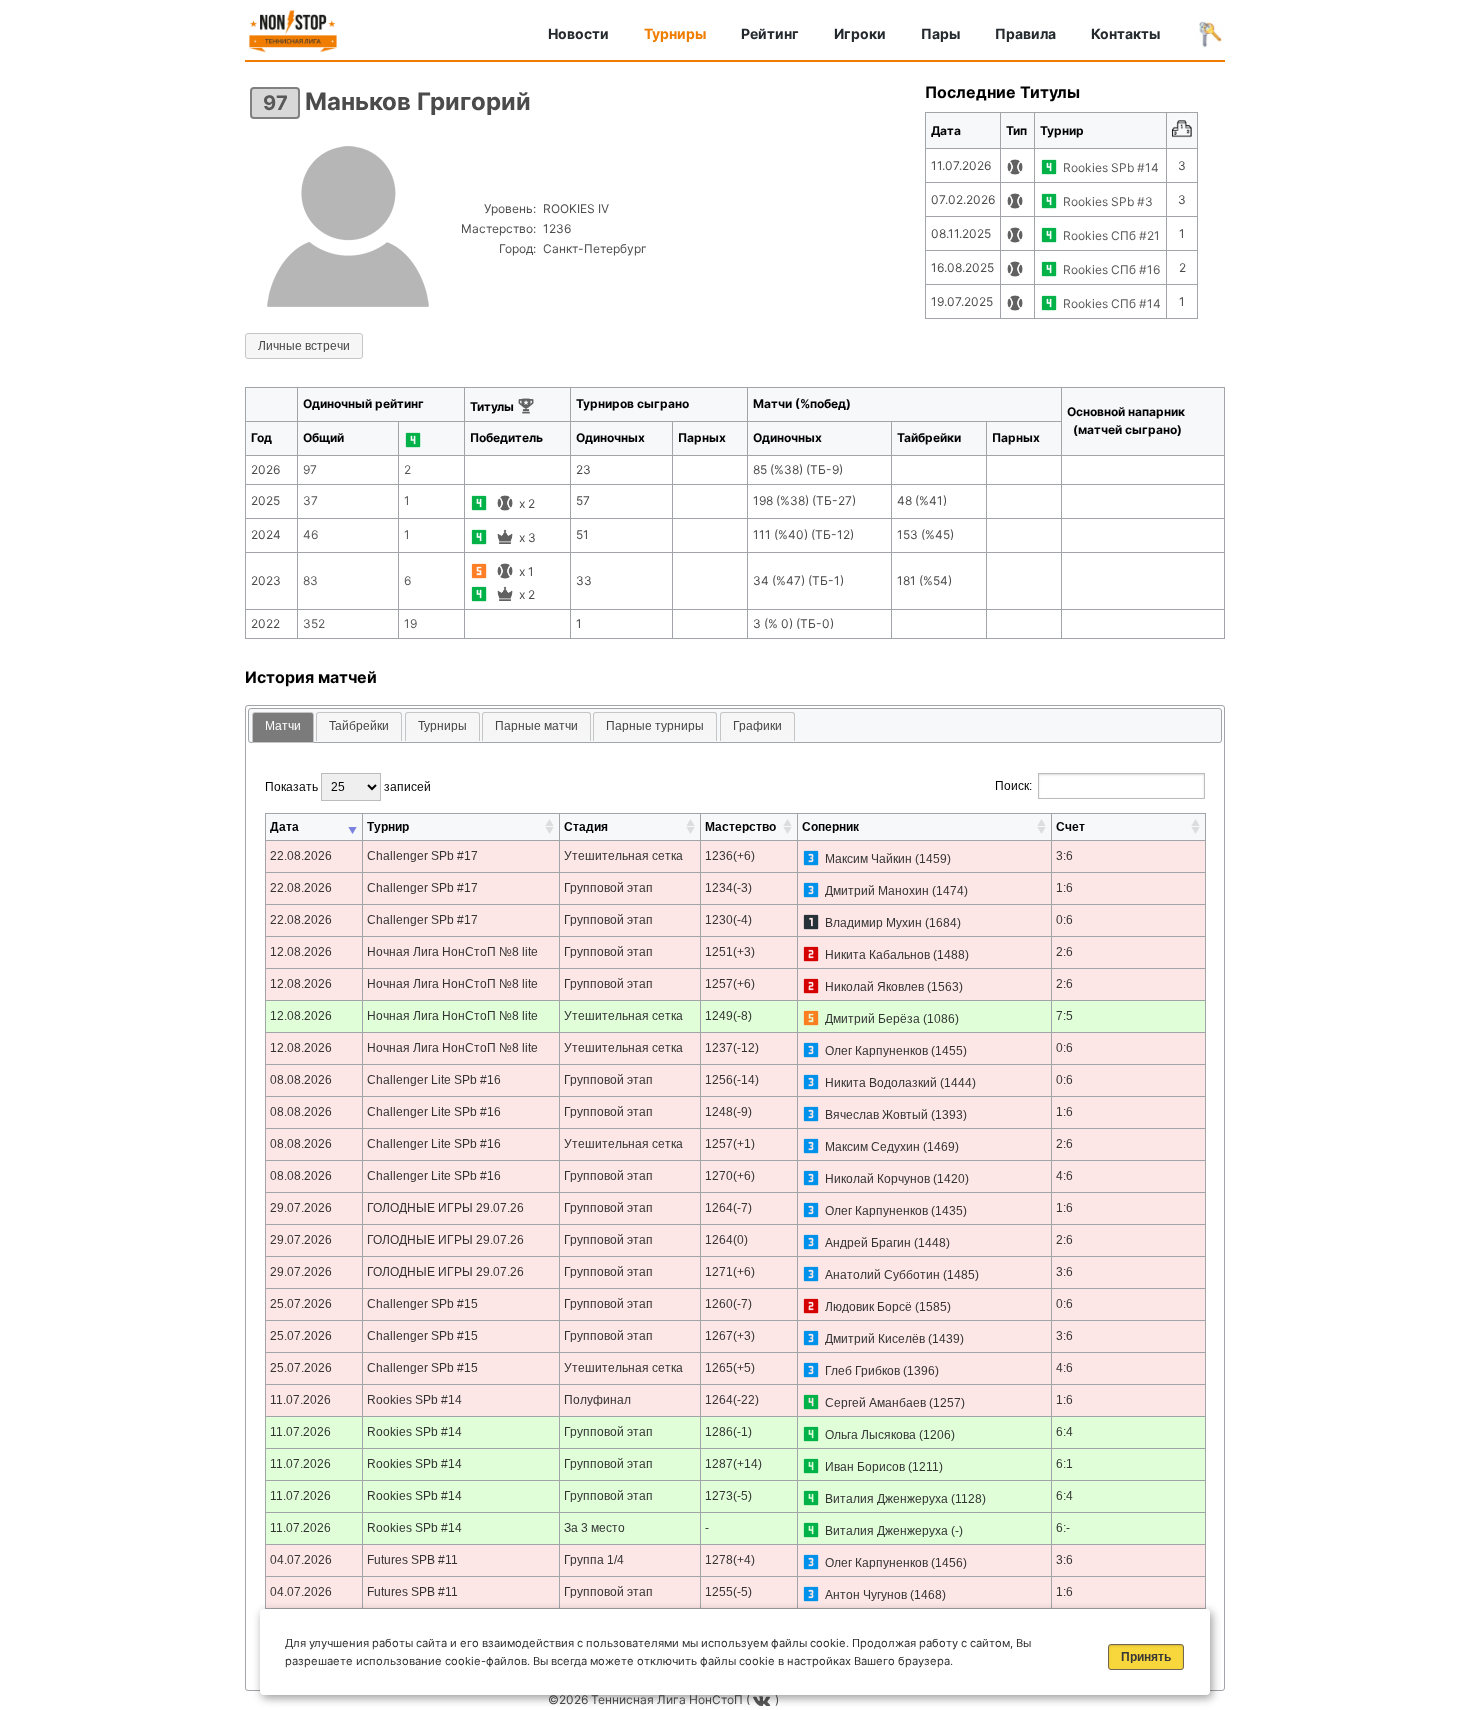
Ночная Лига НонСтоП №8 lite (452, 952)
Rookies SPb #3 (1108, 201)
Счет (1070, 827)
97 (275, 103)
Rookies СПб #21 (1111, 235)
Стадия (586, 827)
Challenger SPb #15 (422, 1304)
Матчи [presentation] (283, 726)
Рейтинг (770, 33)
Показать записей (348, 787)
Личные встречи (304, 346)
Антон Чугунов (866, 1595)
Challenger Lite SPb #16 (434, 1080)
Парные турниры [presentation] (655, 726)
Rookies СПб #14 (1112, 303)
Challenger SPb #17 (422, 856)
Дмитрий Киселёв (875, 1339)
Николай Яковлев (874, 987)
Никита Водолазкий (881, 1083)
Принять (1146, 1657)
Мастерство (740, 827)
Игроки (860, 33)
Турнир (388, 827)
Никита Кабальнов (877, 955)
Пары (940, 33)
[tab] (283, 727)
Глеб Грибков (862, 1371)
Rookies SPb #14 (1111, 167)
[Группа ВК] (764, 1699)
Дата (284, 827)
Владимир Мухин (873, 923)
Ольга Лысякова (870, 1435)
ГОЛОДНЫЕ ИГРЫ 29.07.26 (445, 1208)
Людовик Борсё (868, 1307)
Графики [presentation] (757, 726)
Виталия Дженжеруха (886, 1499)
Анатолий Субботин (882, 1275)
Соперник (830, 827)
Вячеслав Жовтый (876, 1115)
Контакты (1125, 33)
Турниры (675, 33)
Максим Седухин (872, 1147)
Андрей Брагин (868, 1243)
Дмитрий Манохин (877, 891)
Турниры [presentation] (442, 726)
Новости (578, 33)
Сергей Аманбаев (875, 1403)
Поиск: (1013, 786)
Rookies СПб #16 (1111, 269)
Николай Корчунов (877, 1179)
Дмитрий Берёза (872, 1019)
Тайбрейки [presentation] (359, 726)
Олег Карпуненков (876, 1051)
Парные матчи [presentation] (536, 726)
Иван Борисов (865, 1467)
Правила (1025, 33)
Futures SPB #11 (412, 1560)
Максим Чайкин (868, 859)
